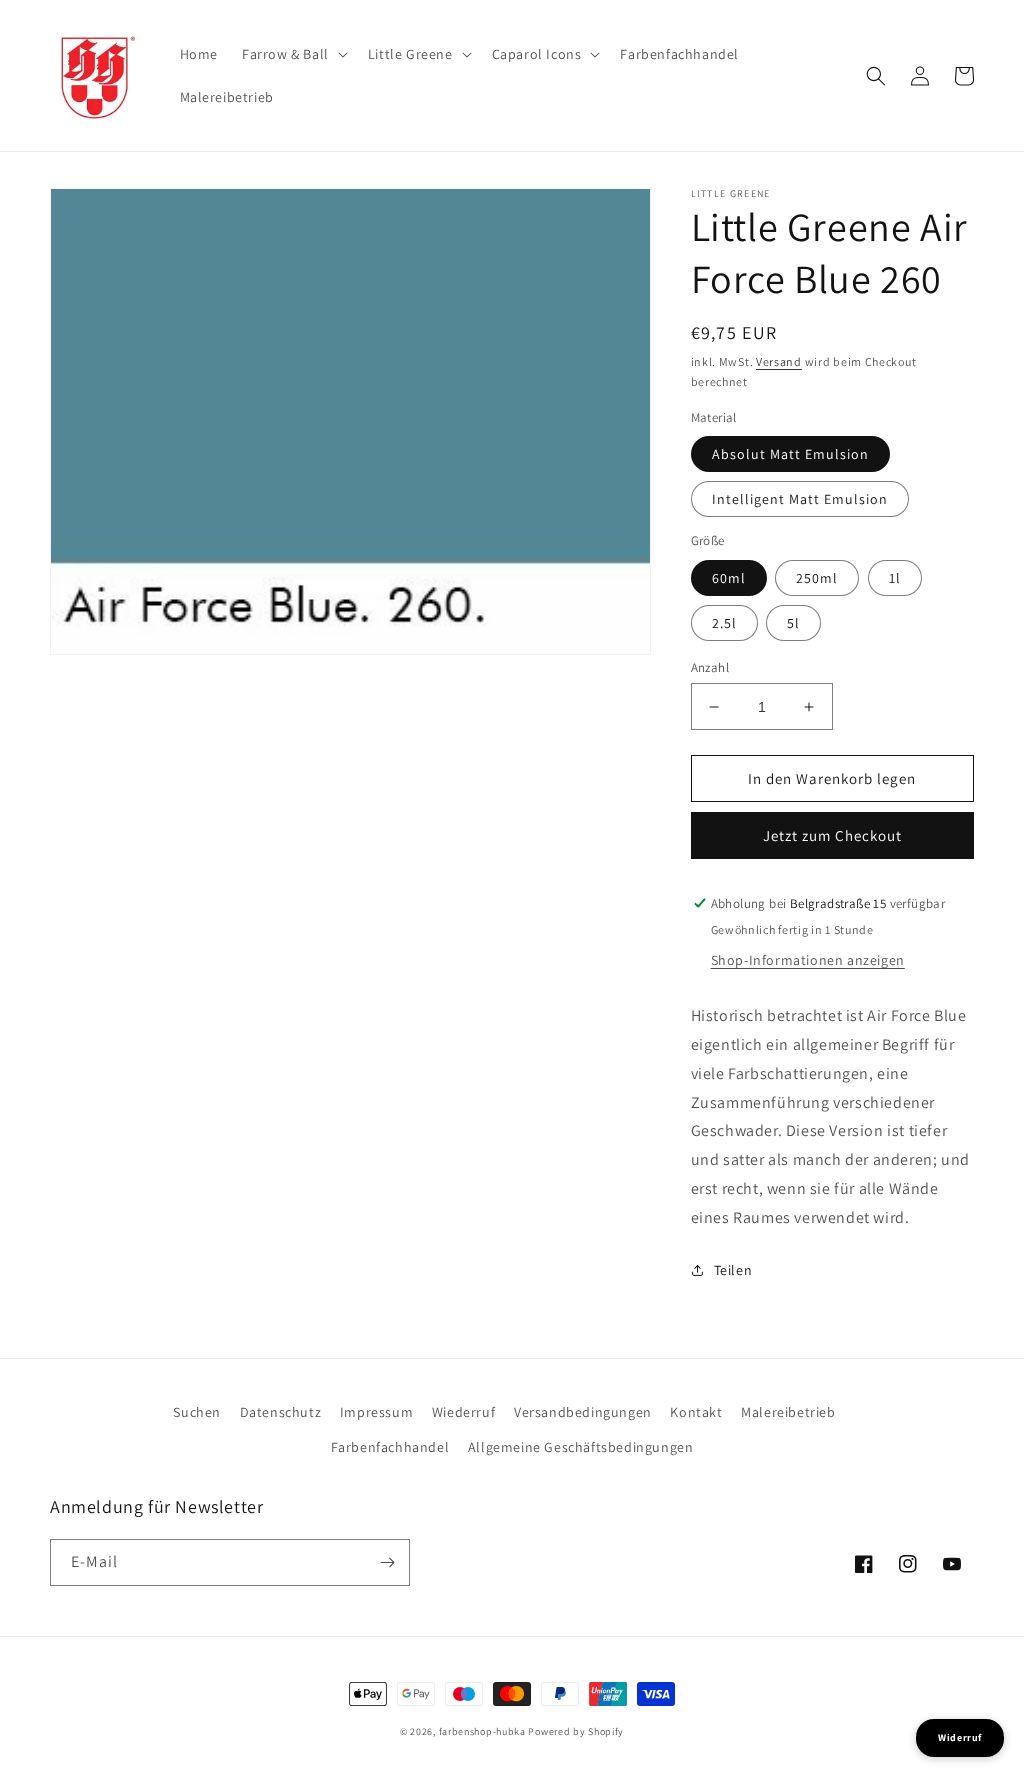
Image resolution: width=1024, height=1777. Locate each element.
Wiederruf (463, 1412)
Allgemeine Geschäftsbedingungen (581, 1447)
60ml (729, 578)
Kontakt (696, 1412)
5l (793, 623)
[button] (293, 54)
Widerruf (960, 1737)
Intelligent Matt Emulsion (800, 499)
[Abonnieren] (387, 1562)
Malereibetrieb (788, 1412)
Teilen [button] (733, 1270)
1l (895, 578)
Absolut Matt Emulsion (790, 454)
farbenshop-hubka (482, 1731)
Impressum (376, 1412)
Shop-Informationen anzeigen (808, 960)
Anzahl (710, 667)
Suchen (197, 1412)
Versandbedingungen (583, 1412)
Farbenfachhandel (390, 1447)
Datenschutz (281, 1412)
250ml (817, 578)
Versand (779, 361)
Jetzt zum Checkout (832, 835)
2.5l (724, 623)
